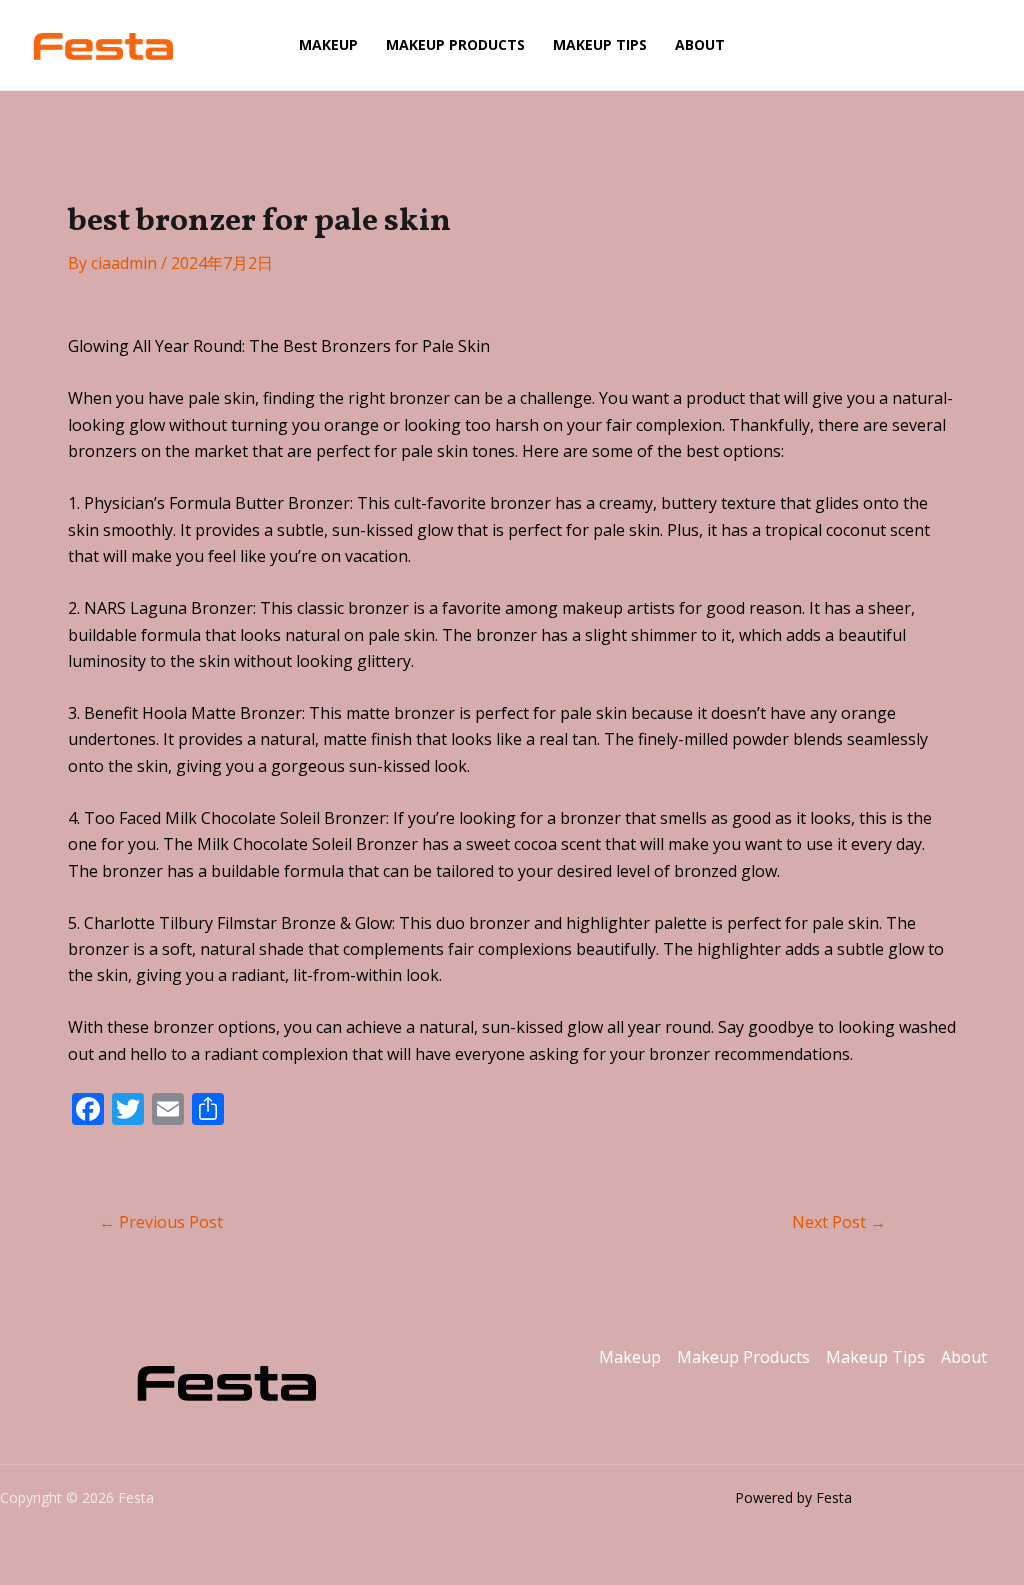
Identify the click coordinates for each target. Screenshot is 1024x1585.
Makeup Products (455, 44)
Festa (227, 45)
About (700, 44)
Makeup (328, 44)
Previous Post (161, 1222)
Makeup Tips (600, 44)
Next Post (839, 1222)
